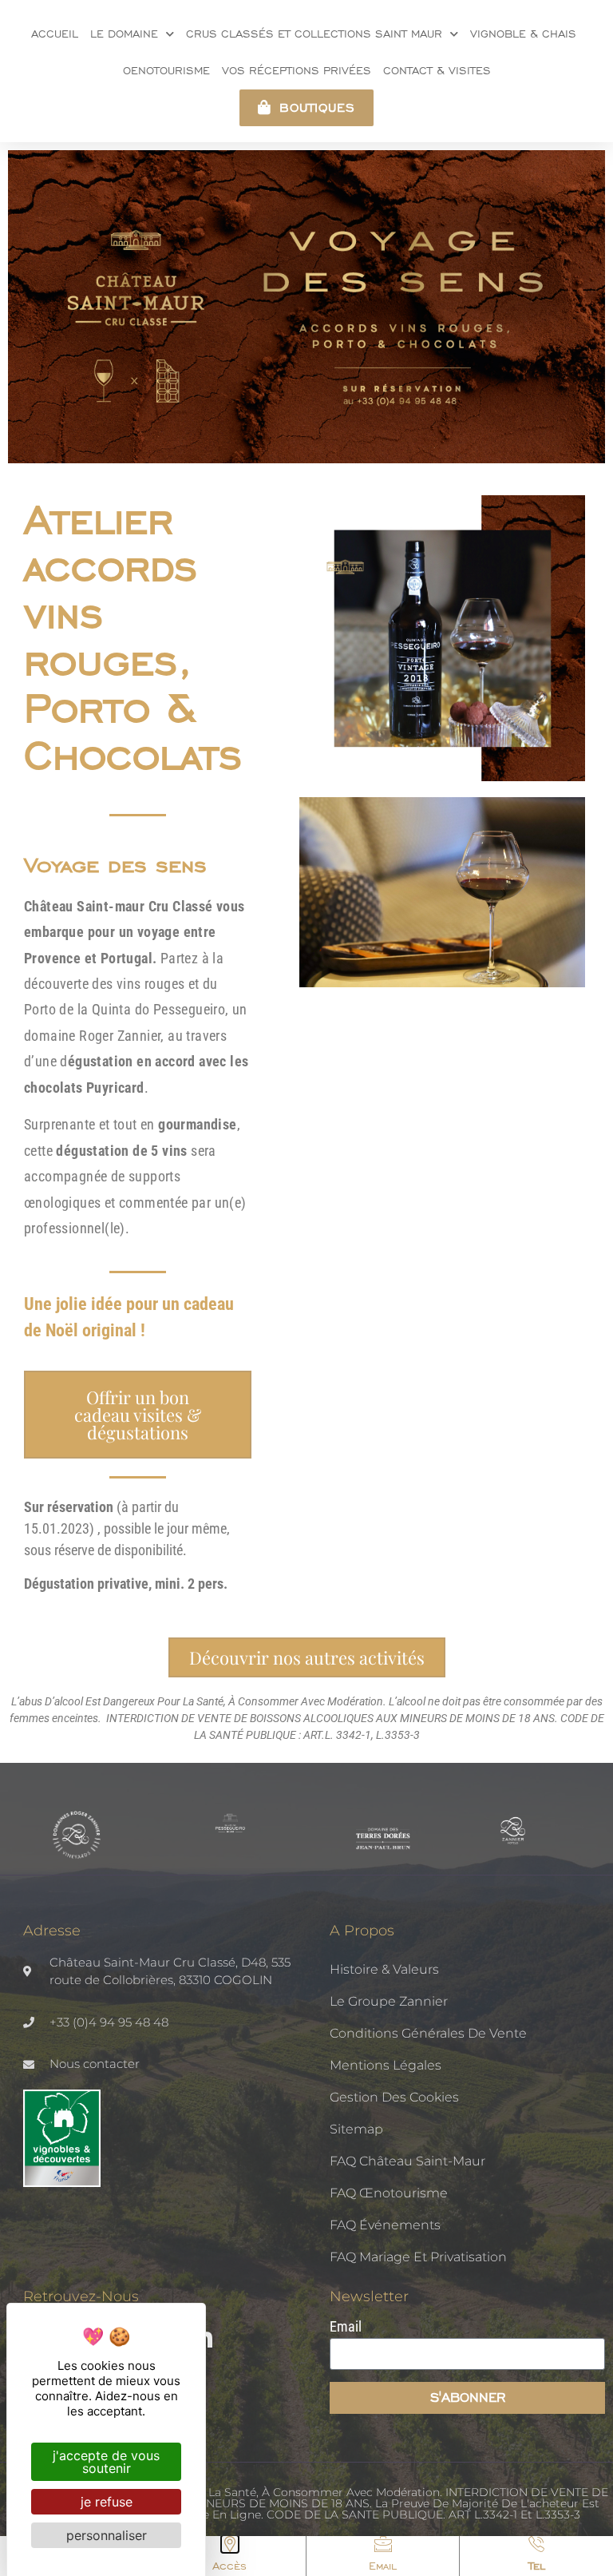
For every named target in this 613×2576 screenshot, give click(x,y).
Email (383, 2566)
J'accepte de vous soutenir (106, 2462)
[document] (306, 1288)
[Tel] (536, 2544)
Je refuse (107, 2502)
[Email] (383, 2544)
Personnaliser (107, 2535)
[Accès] (230, 2544)
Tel (537, 2566)
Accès (229, 2566)
